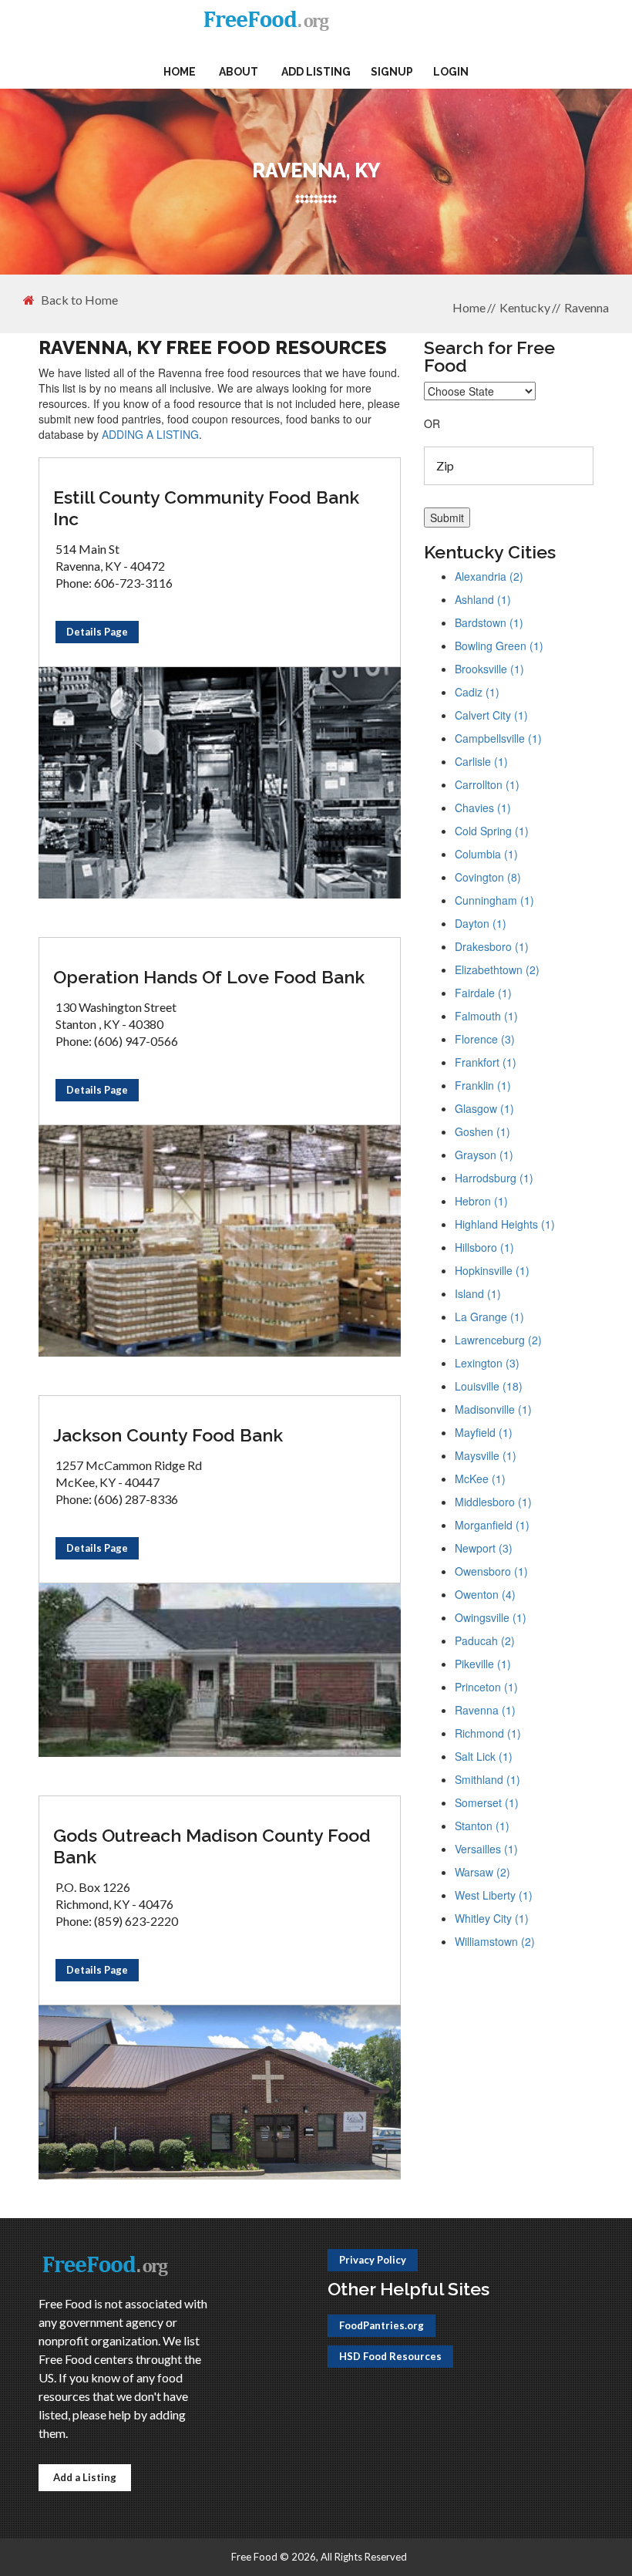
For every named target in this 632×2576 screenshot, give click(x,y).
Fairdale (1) (483, 993)
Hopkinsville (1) (492, 1270)
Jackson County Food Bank (168, 1435)
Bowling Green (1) (499, 646)
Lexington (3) (487, 1363)
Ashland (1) (483, 599)
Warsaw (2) (482, 1872)
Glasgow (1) (484, 1108)
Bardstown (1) (489, 622)
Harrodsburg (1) (494, 1178)
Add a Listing (85, 2477)
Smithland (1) (487, 1779)
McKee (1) (480, 1479)
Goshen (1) (482, 1131)
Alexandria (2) (489, 576)
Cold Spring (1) (492, 831)
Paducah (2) (485, 1640)
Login (451, 72)
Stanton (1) (482, 1826)
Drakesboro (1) (492, 946)
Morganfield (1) (492, 1525)
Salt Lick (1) (484, 1756)
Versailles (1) (486, 1849)
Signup (392, 72)
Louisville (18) (489, 1386)
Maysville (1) (486, 1455)
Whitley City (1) (492, 1918)
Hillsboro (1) (484, 1247)
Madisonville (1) (493, 1409)
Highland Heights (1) (505, 1224)
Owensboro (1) (491, 1571)
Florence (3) (485, 1039)
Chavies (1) (483, 808)
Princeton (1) (486, 1687)
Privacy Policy (373, 2260)
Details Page (97, 632)
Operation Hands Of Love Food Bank (209, 977)
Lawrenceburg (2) (498, 1340)
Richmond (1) (488, 1733)
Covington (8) (488, 877)
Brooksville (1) (489, 669)
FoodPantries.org (382, 2325)
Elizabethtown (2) (497, 969)
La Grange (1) (489, 1317)
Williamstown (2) (495, 1941)
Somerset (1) (487, 1802)
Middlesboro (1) (493, 1502)
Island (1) (478, 1293)
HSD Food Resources (390, 2356)
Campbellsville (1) (498, 738)
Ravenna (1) (485, 1710)
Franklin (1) (483, 1085)
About (239, 72)
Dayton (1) (481, 923)
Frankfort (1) (486, 1062)
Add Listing (316, 72)
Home (180, 72)
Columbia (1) (486, 854)
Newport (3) (484, 1548)
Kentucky (525, 307)
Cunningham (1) (494, 900)
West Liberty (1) (494, 1895)
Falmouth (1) (486, 1016)
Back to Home (79, 300)
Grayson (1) (484, 1155)
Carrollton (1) (487, 784)
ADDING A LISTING (150, 434)
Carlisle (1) (481, 761)
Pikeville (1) (483, 1664)
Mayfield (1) (484, 1432)
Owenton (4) (485, 1594)
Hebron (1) (481, 1201)
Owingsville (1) (491, 1617)
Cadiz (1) (477, 692)
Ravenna (587, 307)
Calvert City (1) (491, 715)
